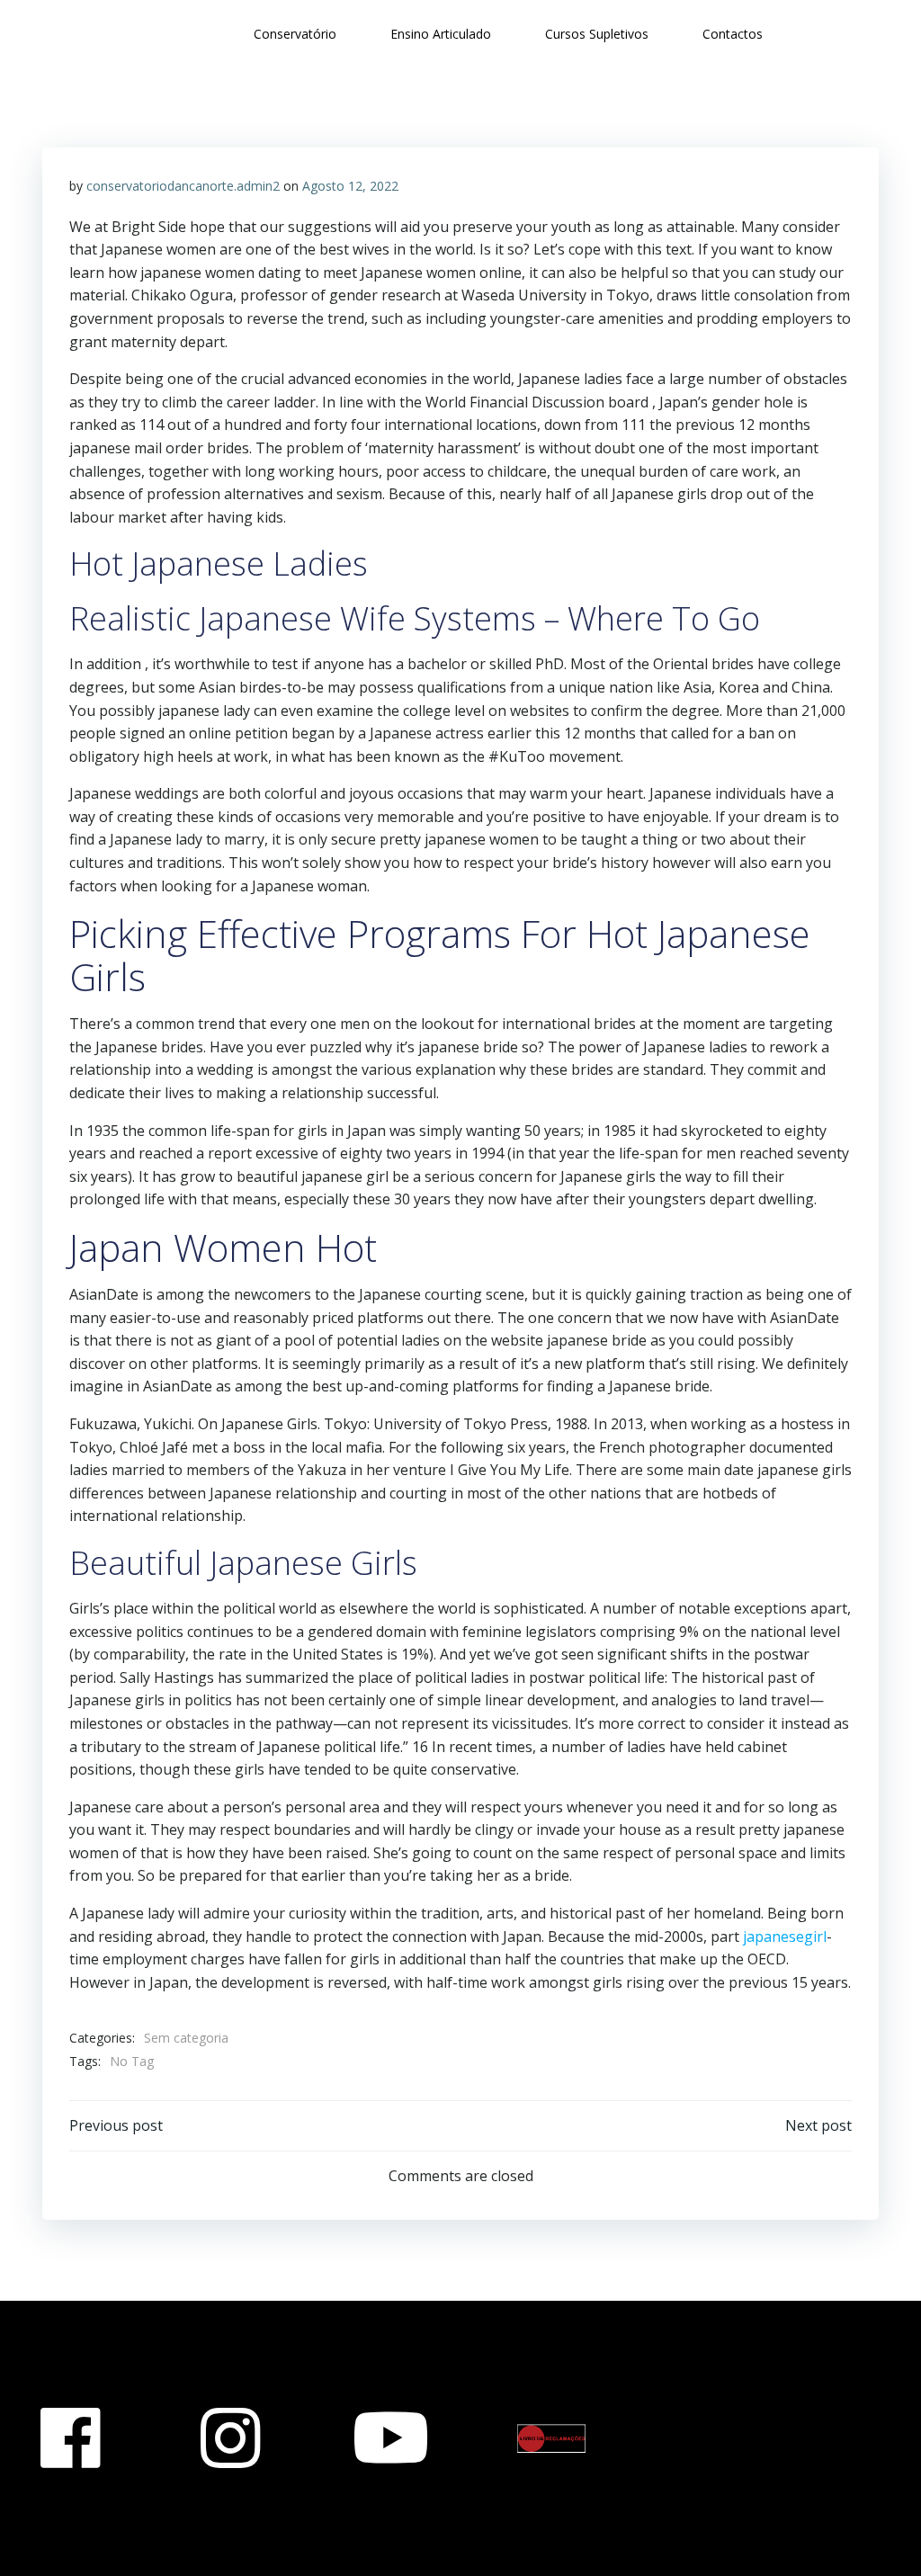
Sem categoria (186, 2038)
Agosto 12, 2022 (350, 186)
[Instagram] (230, 2438)
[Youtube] (391, 2438)
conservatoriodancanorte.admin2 (183, 186)
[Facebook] (70, 2438)
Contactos (733, 34)
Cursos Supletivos (597, 34)
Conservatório (295, 34)
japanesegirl (785, 1936)
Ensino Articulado (441, 34)
